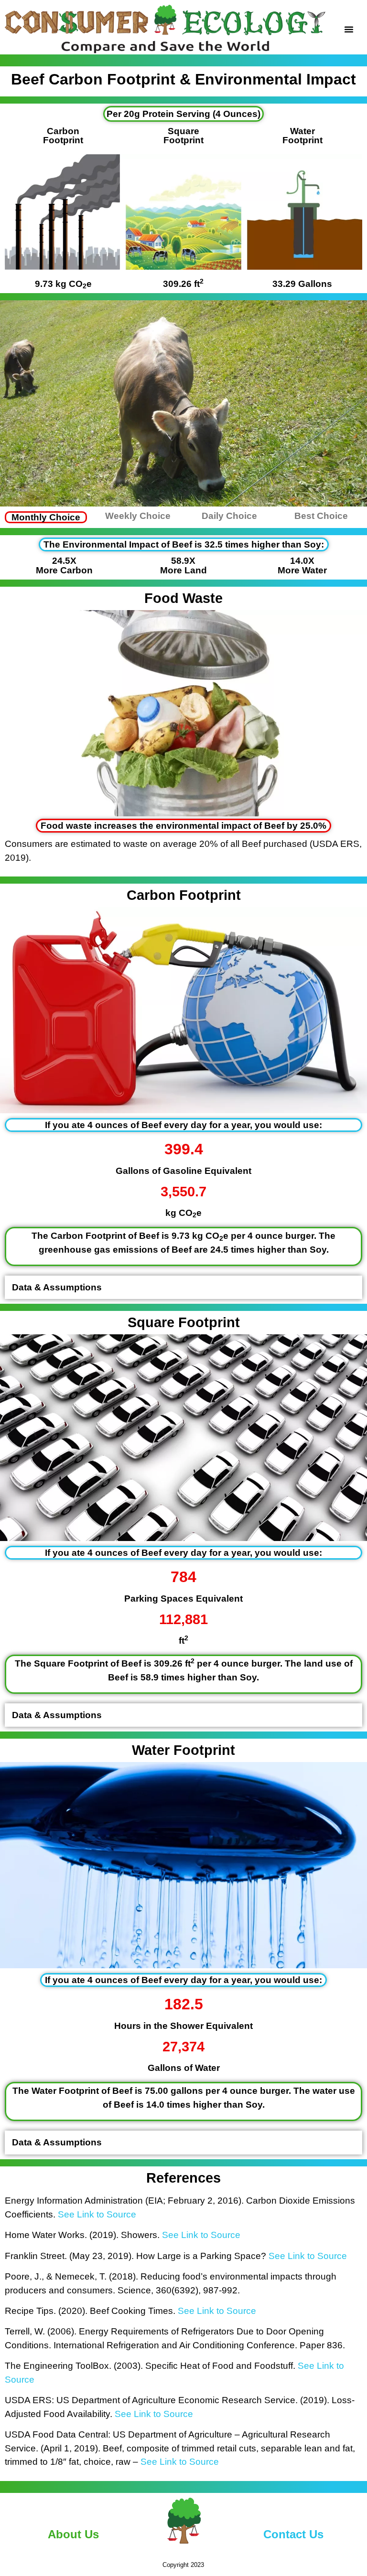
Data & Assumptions (57, 1287)
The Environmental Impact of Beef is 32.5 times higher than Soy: (184, 544)
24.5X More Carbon (64, 565)
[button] (349, 29)
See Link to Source (97, 2214)
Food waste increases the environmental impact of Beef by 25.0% (183, 826)
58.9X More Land (183, 565)
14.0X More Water (302, 565)
